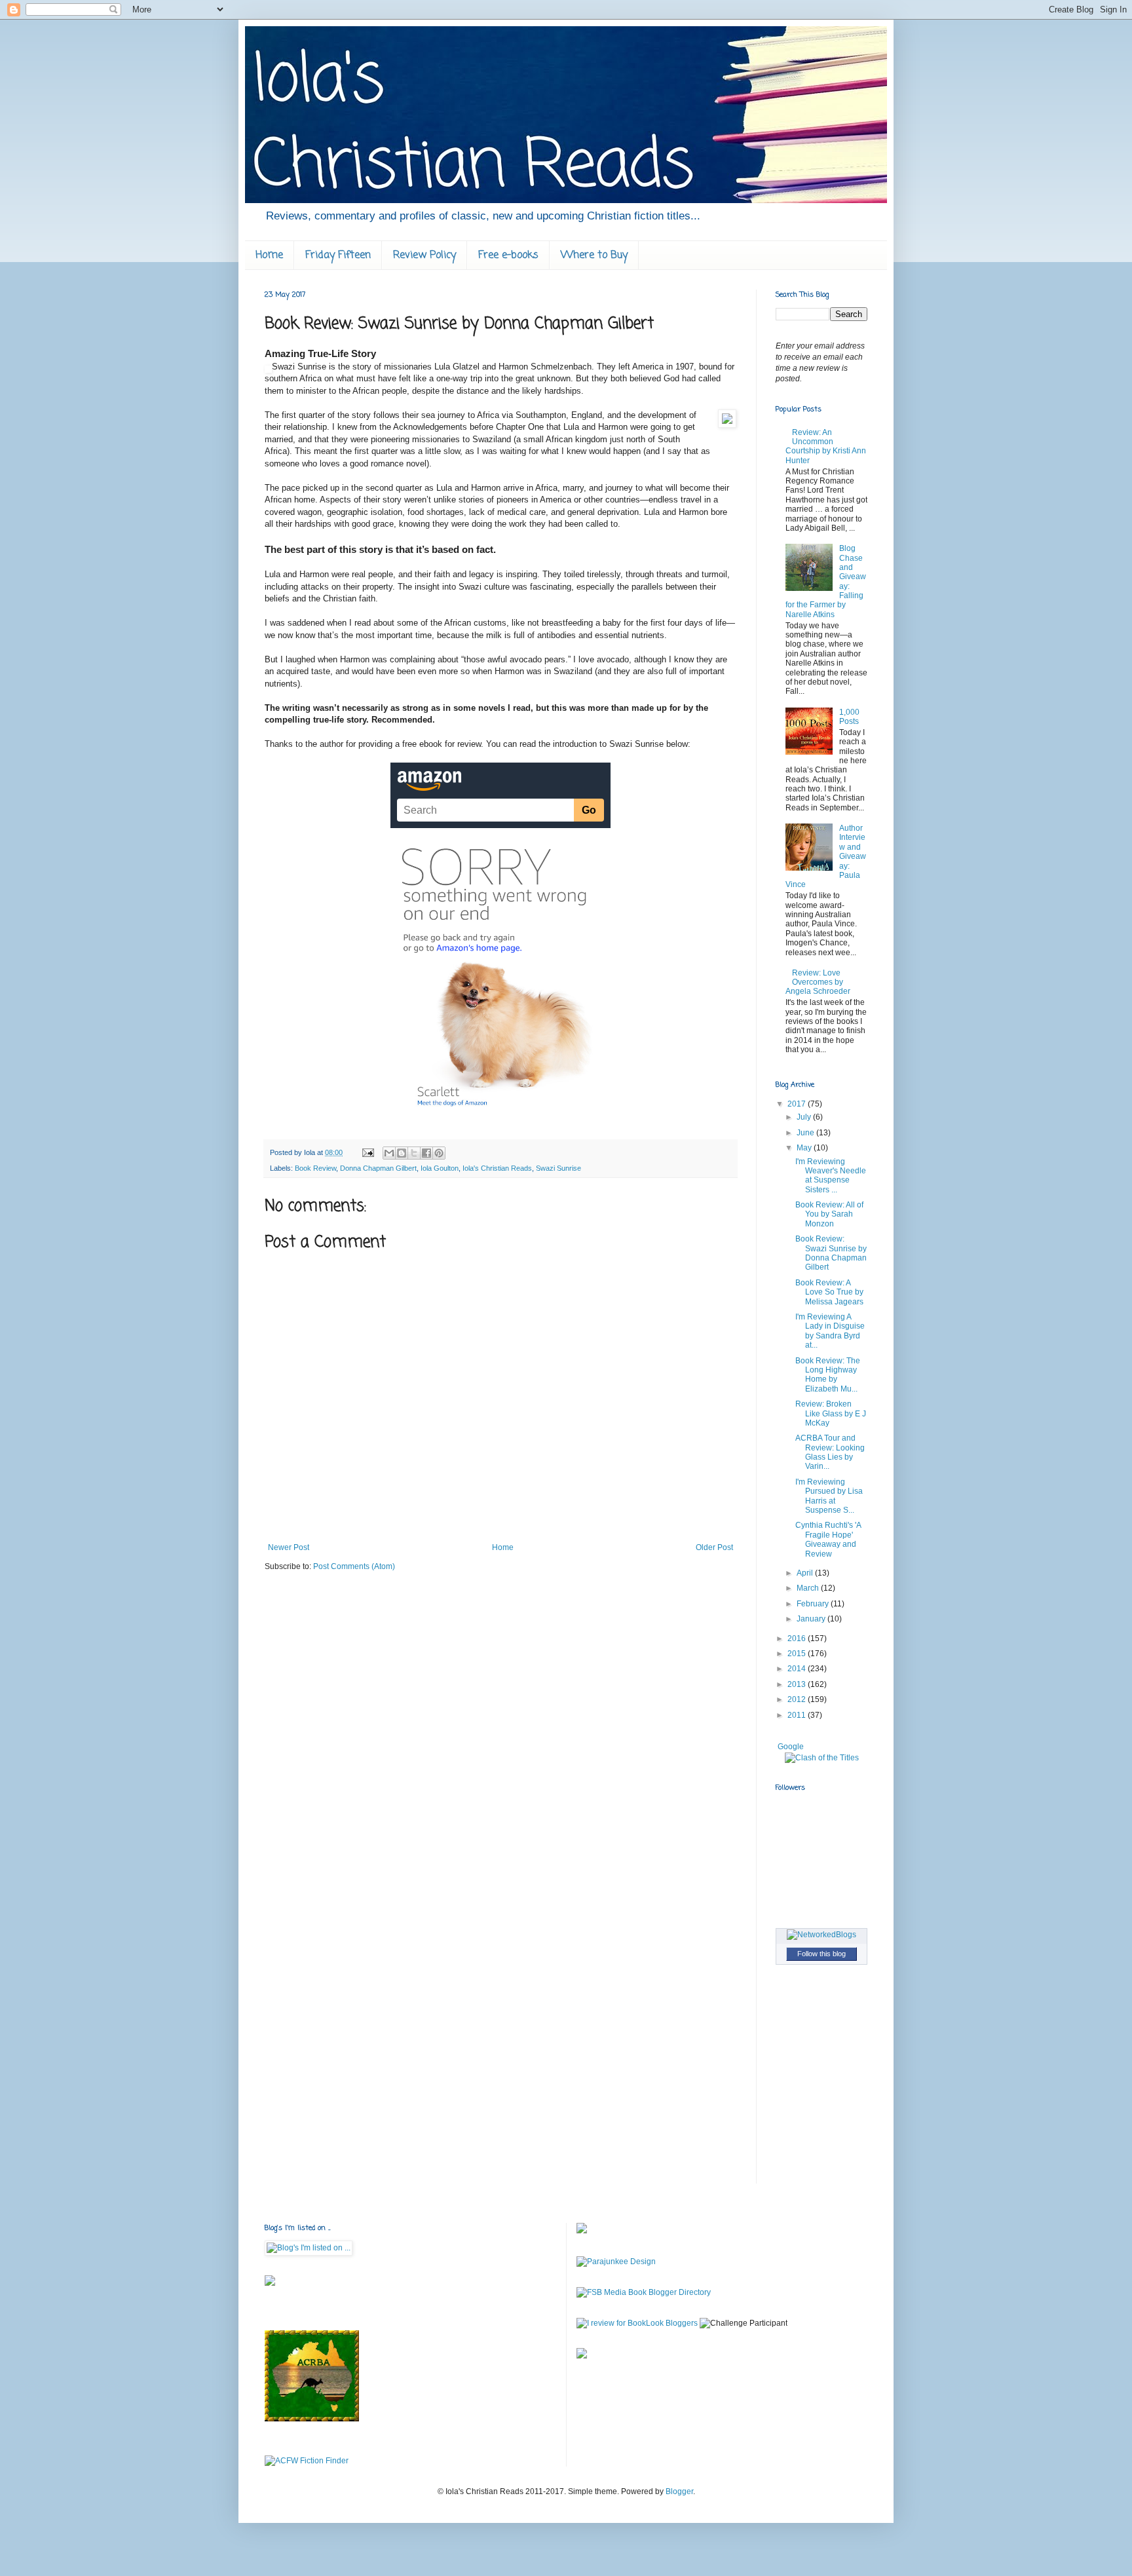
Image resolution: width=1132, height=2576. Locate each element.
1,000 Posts (849, 717)
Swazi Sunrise (558, 1168)
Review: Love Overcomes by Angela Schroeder (818, 982)
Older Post (714, 1547)
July (805, 1117)
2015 (798, 1654)
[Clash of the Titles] (822, 1758)
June (806, 1133)
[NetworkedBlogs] (821, 1935)
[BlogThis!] (402, 1153)
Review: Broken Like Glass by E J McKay (831, 1413)
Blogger (679, 2491)
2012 (798, 1699)
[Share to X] (414, 1153)
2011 (798, 1715)
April (806, 1573)
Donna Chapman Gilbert (378, 1168)
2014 (798, 1669)
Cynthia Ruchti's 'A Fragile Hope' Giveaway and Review (828, 1539)
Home (269, 256)
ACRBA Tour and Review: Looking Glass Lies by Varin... (830, 1452)
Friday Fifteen (338, 256)
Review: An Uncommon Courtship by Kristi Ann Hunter (826, 446)
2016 (798, 1638)
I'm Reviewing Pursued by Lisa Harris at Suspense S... (829, 1496)
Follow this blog (821, 1954)
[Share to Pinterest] (439, 1153)
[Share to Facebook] (426, 1153)
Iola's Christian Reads (497, 1168)
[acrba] (312, 2419)
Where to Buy (594, 256)
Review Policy (424, 256)
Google (791, 1747)
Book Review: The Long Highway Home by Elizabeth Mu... (828, 1375)
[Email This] (389, 1153)
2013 (798, 1684)
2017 (798, 1104)
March (809, 1588)
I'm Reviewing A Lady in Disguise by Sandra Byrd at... (830, 1331)
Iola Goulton (440, 1168)
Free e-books (508, 256)
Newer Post (289, 1547)
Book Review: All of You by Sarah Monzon (829, 1214)
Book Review (315, 1168)
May (805, 1148)
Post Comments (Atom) (354, 1566)
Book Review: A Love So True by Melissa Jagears (829, 1292)
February (814, 1604)
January (812, 1619)
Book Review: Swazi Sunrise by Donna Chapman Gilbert (831, 1253)
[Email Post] (368, 1152)
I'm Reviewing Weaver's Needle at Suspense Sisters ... (831, 1176)
